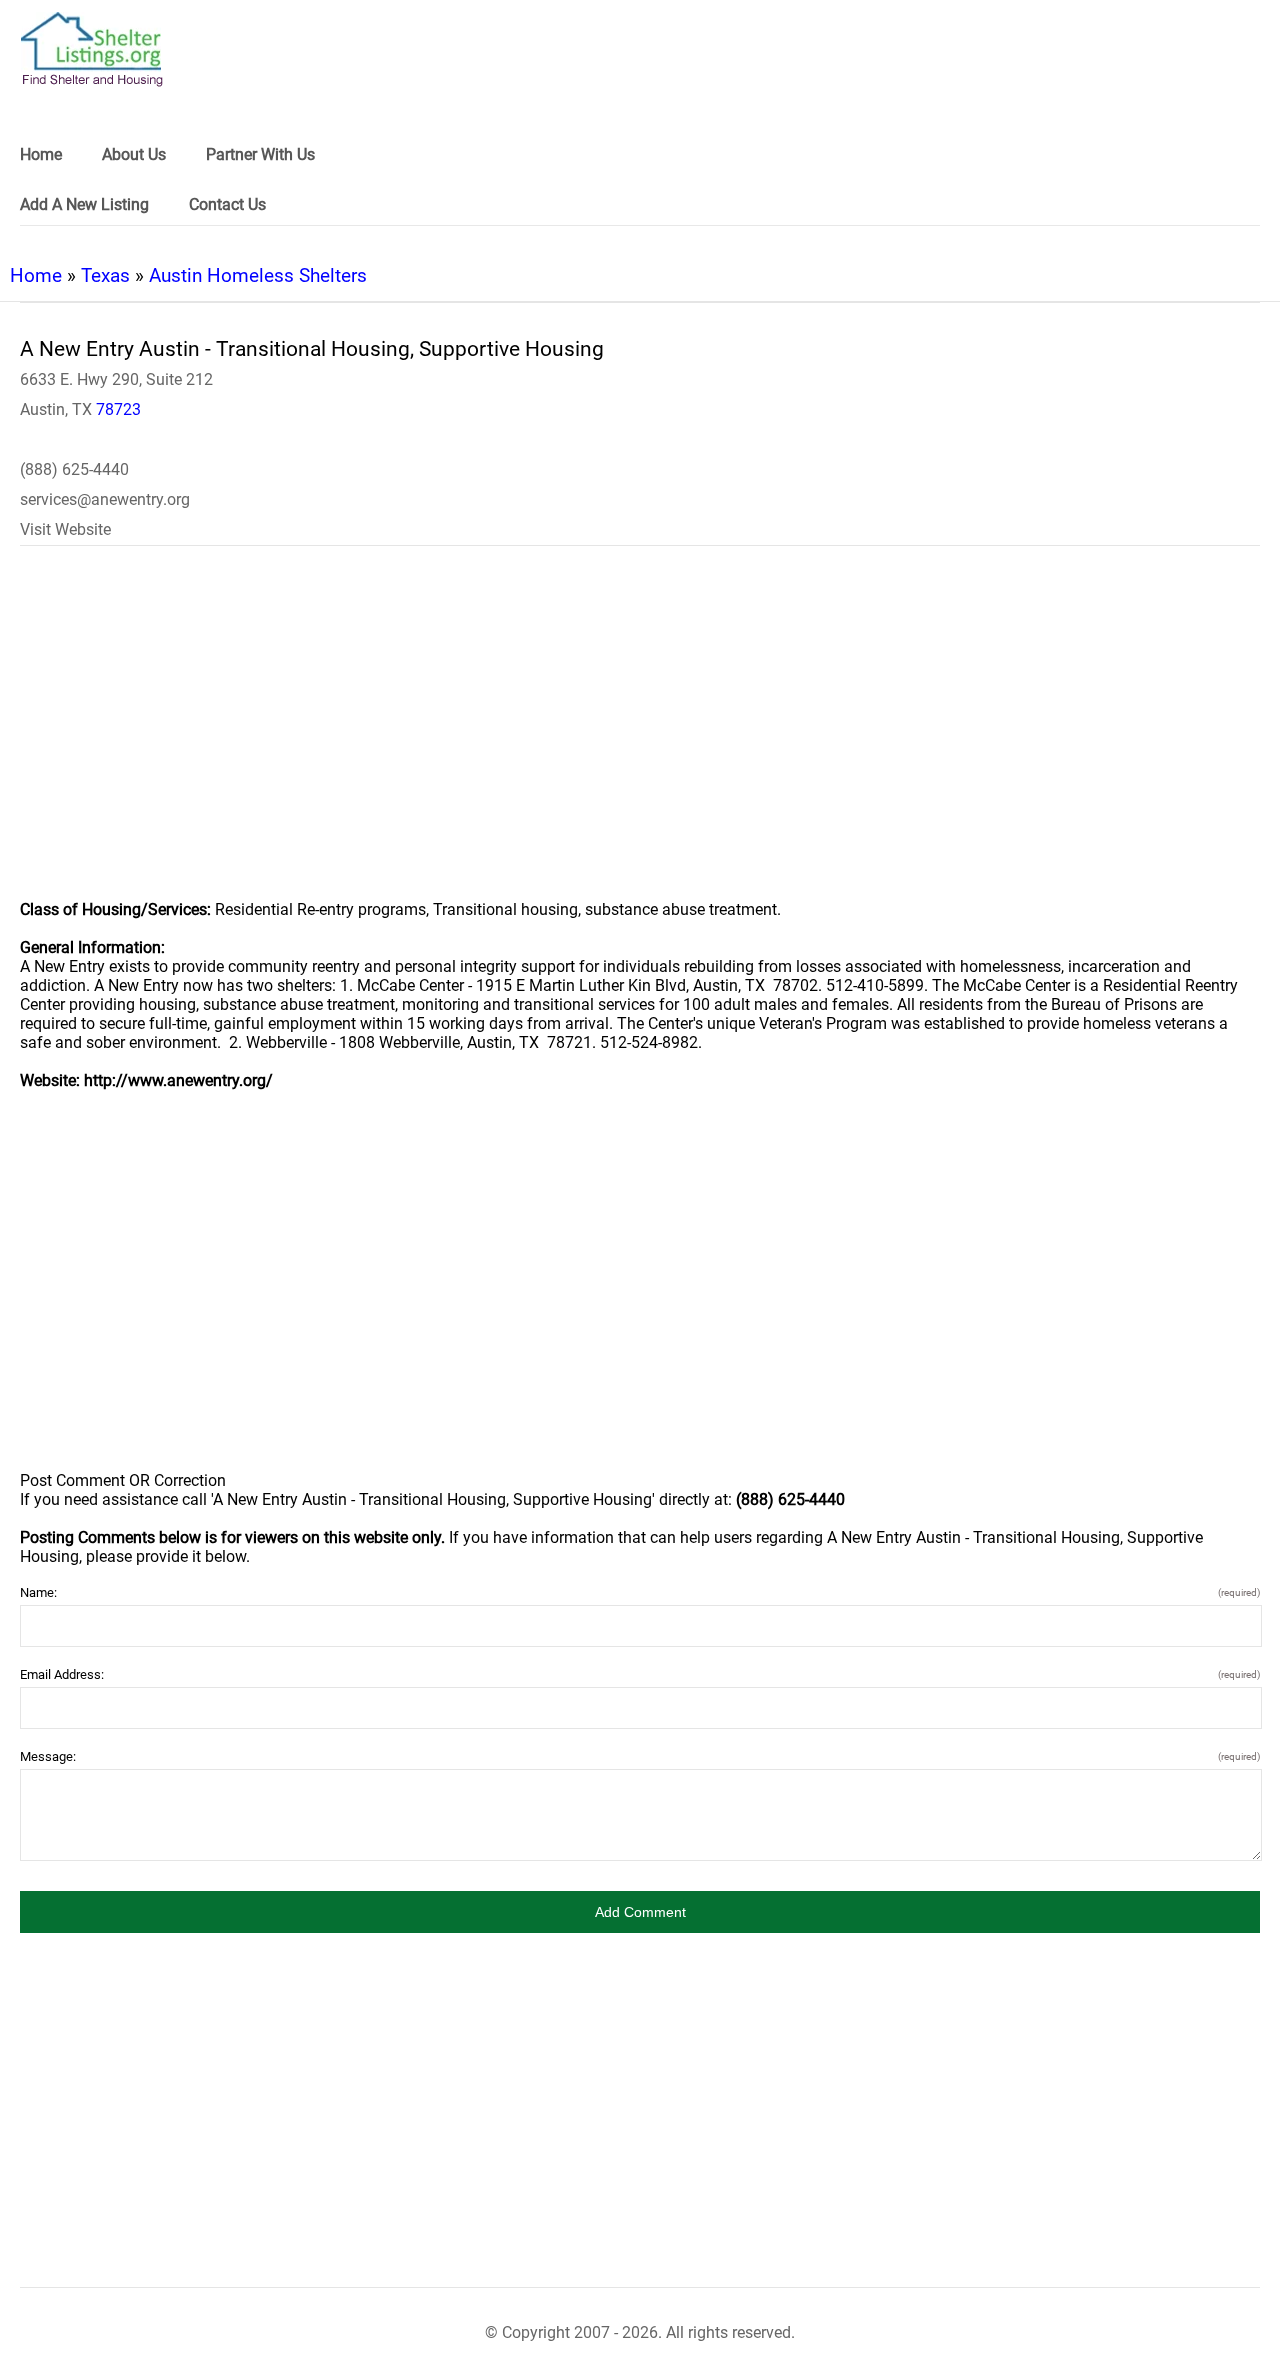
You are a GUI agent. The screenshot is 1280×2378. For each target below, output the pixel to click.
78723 (118, 409)
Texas (105, 275)
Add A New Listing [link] (84, 204)
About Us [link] (134, 154)
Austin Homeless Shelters (258, 275)
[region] (640, 736)
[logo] (92, 49)
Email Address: (640, 1674)
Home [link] (41, 154)
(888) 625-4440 (74, 469)
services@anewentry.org (105, 499)
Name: (640, 1592)
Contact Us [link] (227, 204)
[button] (640, 1912)
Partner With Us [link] (260, 154)
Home (36, 275)
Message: (640, 1756)
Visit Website (65, 529)
